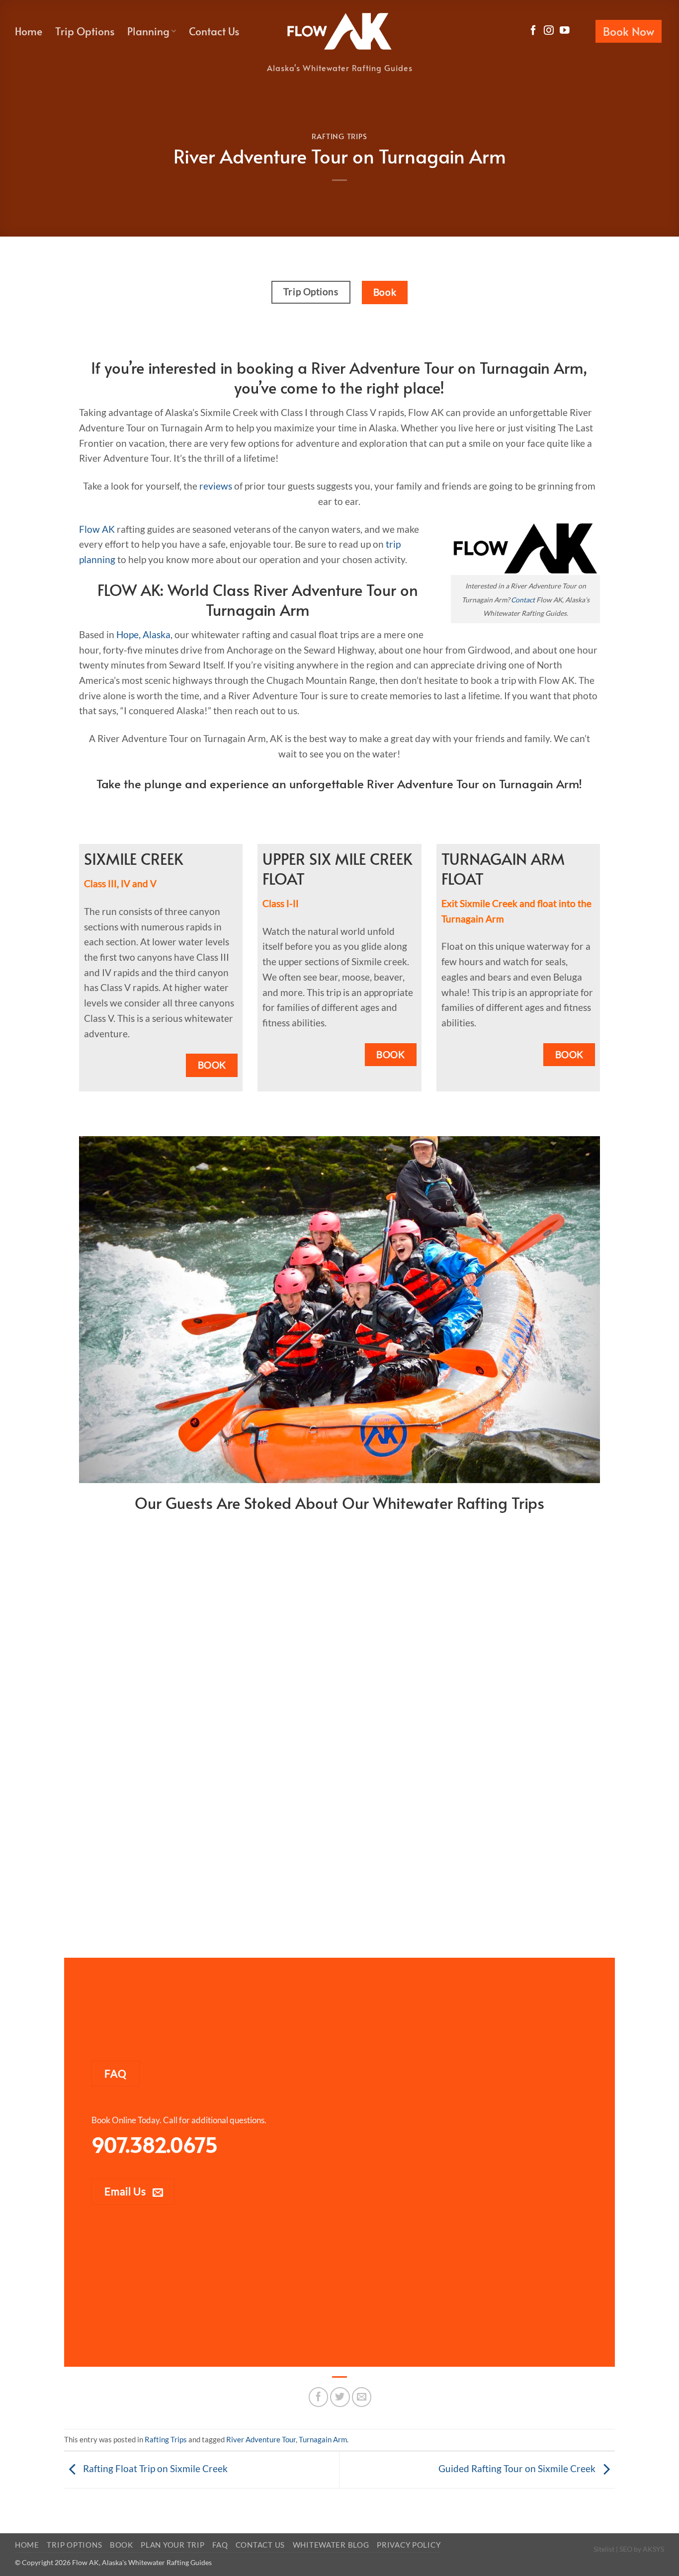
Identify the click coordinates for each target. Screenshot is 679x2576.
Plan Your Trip (172, 2545)
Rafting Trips (339, 136)
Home (29, 31)
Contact (523, 600)
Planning (148, 31)
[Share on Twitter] (340, 2397)
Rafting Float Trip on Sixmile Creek (154, 2468)
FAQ (220, 2545)
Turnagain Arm (323, 2439)
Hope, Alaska (143, 634)
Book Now (629, 31)
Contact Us (214, 31)
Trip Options (85, 31)
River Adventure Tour (261, 2439)
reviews (216, 486)
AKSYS (653, 2549)
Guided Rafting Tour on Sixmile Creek (518, 2468)
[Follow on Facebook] (533, 31)
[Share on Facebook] (319, 2397)
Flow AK (97, 529)
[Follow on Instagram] (549, 31)
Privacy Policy (409, 2545)
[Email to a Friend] (362, 2397)
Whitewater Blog (331, 2545)
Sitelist (604, 2549)
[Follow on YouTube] (565, 31)
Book (122, 2545)
